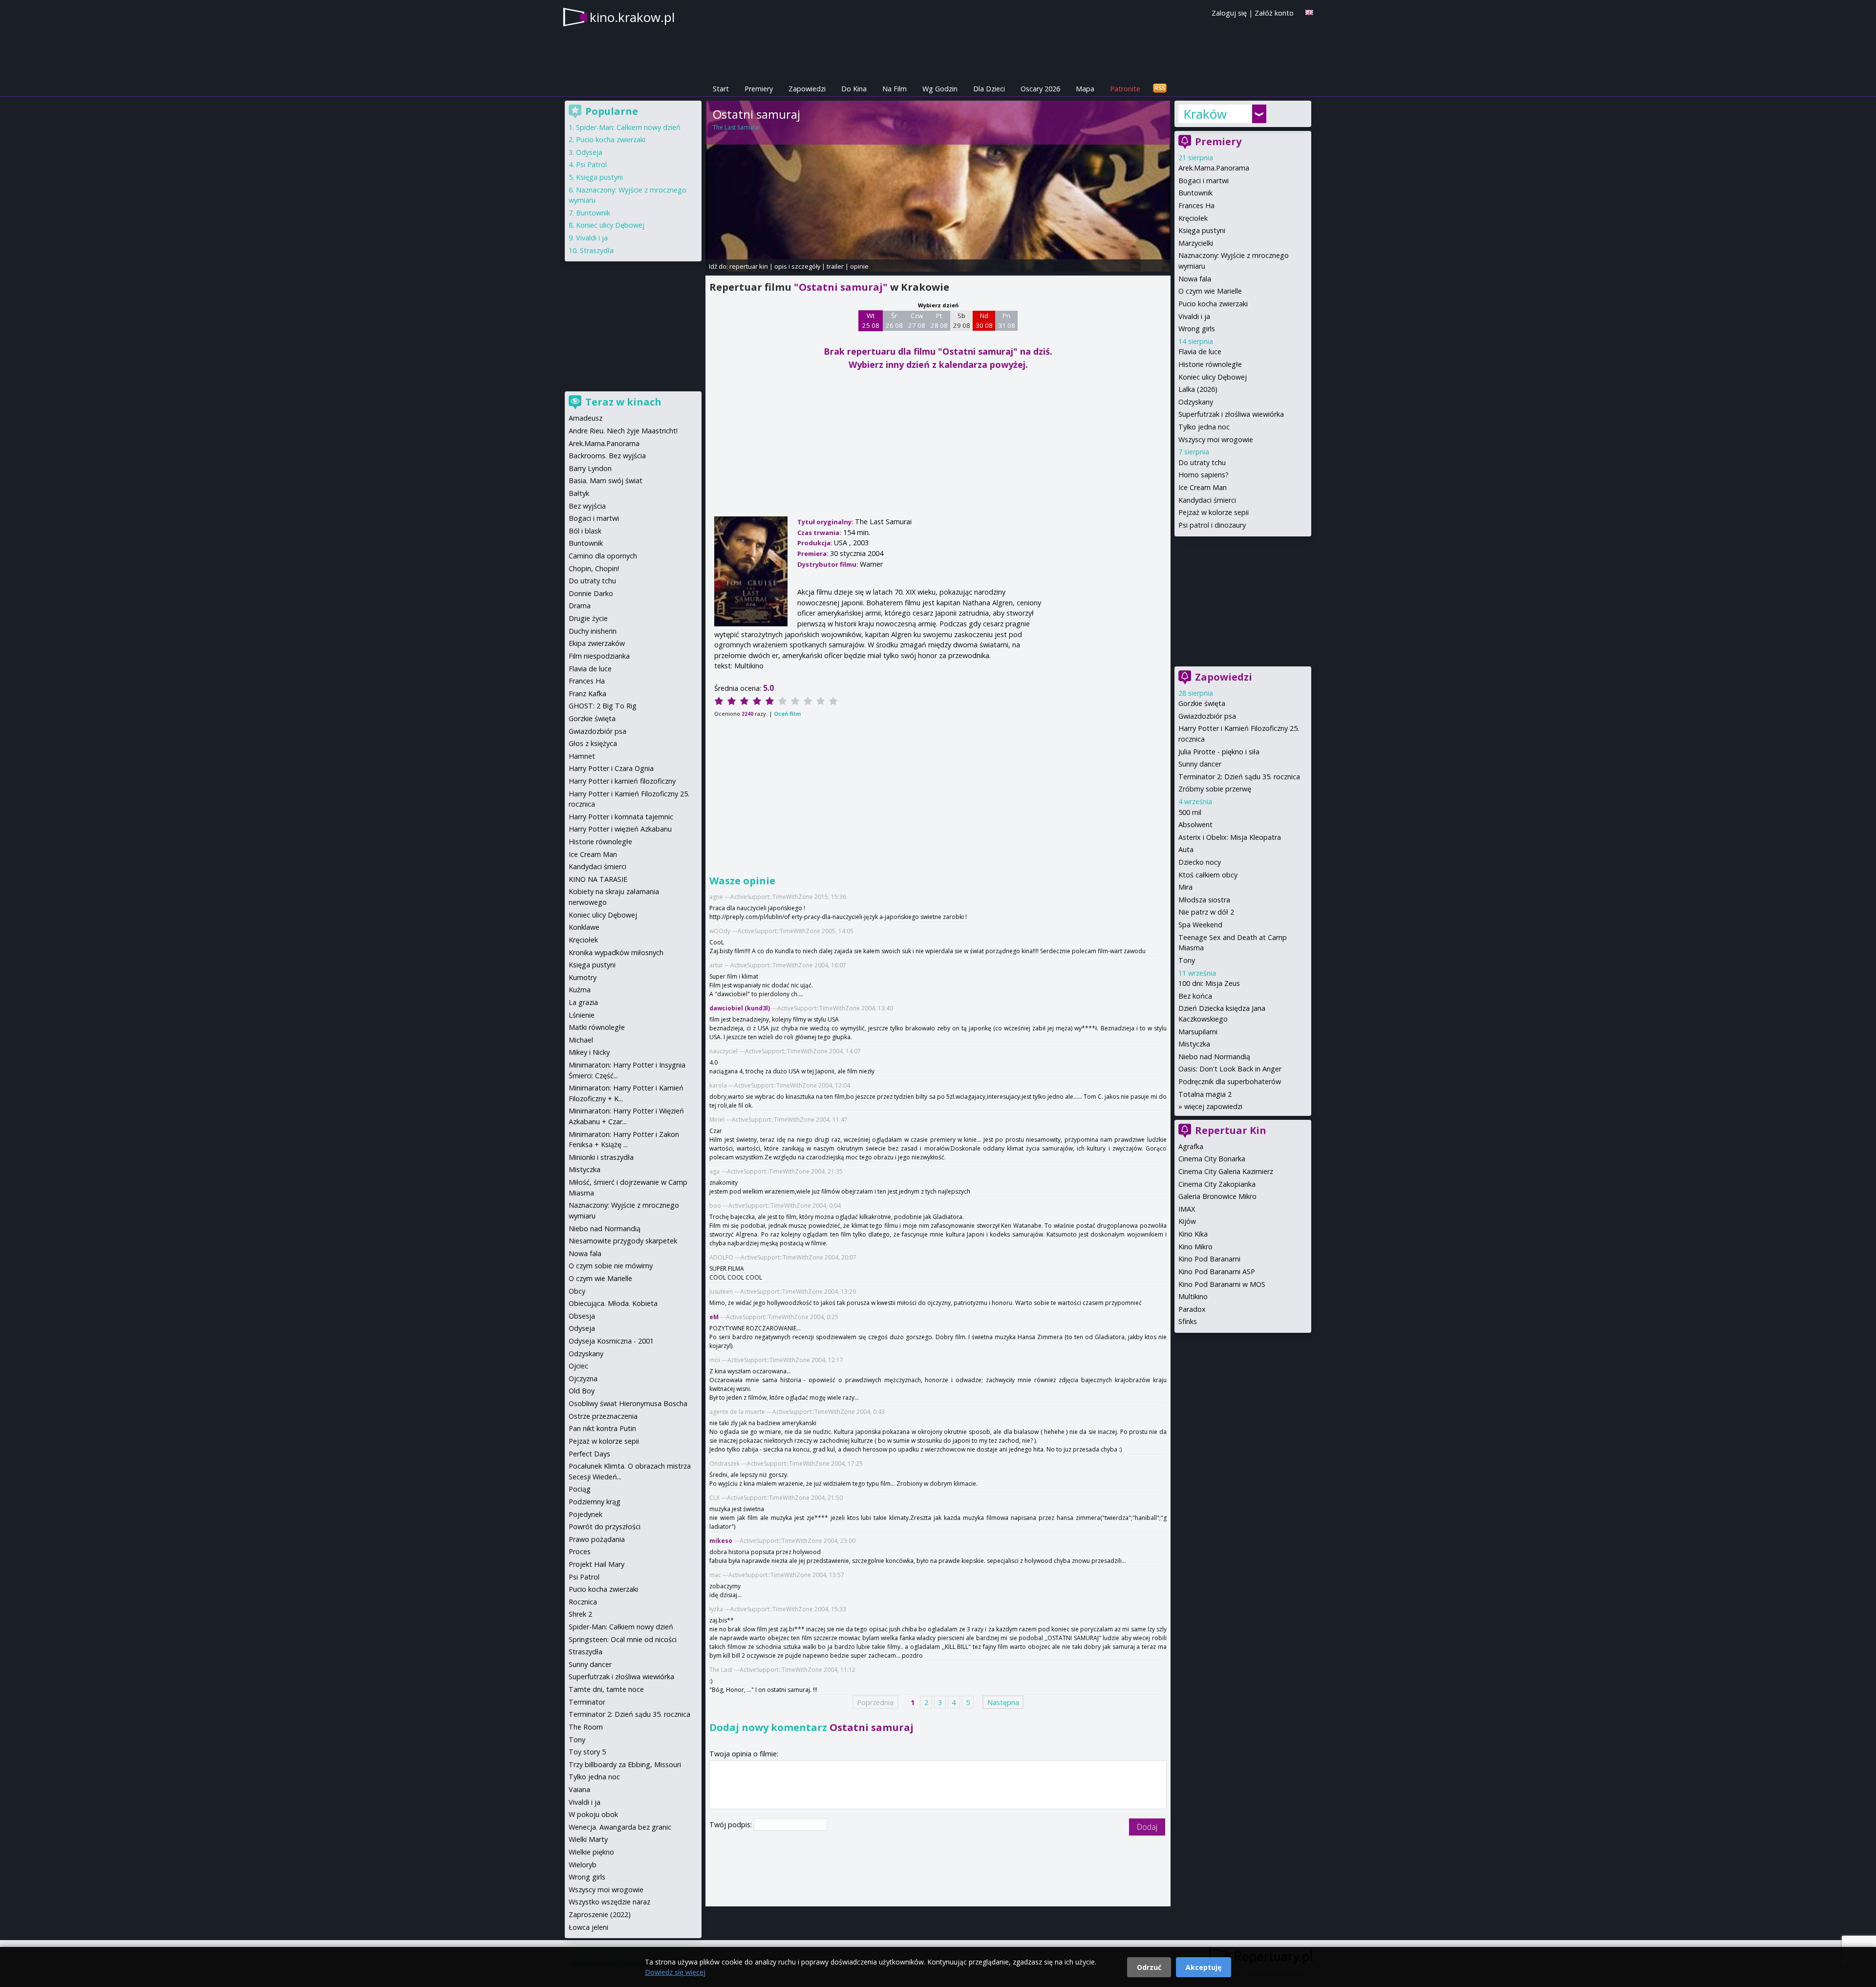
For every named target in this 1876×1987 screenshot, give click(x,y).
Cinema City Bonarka (1212, 1159)
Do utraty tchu (1202, 462)
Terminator (587, 1702)
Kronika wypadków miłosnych (616, 952)
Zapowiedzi (807, 89)
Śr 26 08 (894, 320)
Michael (581, 1040)
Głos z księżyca (593, 743)
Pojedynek (586, 1514)
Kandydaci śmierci (1207, 500)
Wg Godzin (940, 89)
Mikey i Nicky (589, 1052)
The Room (586, 1727)
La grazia (583, 1002)
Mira (1185, 887)
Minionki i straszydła (601, 1157)
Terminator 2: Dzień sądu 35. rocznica (1239, 777)
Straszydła (597, 250)
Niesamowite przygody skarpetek (623, 1241)
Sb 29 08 (962, 320)
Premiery (759, 89)
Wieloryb (583, 1865)
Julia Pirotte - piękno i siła (1219, 752)
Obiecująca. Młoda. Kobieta (613, 1303)
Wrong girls (1197, 329)
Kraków (1205, 114)
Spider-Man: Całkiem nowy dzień (628, 127)
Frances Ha (1196, 205)
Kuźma (580, 990)
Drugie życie (588, 618)
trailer (835, 266)
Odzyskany (1196, 402)
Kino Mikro (1195, 1247)
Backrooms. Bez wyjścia (607, 456)
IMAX (1187, 1209)
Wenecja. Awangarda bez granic (620, 1827)
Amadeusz (586, 418)
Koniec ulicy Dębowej (1213, 377)
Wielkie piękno (591, 1852)
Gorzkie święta (1202, 703)
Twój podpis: (732, 1825)
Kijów (1187, 1221)
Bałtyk (579, 493)
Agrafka (1191, 1146)
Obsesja (582, 1316)
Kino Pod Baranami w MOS (1222, 1284)
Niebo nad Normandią (1214, 1057)
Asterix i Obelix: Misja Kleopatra (1230, 837)
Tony (1187, 960)
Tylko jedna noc (1204, 427)
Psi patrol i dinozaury (1212, 525)
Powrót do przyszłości (605, 1527)
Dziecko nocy (1200, 862)
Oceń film (787, 714)
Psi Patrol (591, 164)
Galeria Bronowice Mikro (1217, 1196)
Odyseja (589, 152)
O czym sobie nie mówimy (611, 1266)
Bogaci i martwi (1204, 181)
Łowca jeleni (588, 1927)
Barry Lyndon (590, 468)
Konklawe (584, 927)
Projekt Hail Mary (597, 1564)
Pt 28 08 (939, 320)
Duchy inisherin (593, 631)
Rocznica (583, 1602)
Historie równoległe (1210, 364)
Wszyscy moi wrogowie (1216, 439)
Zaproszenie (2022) (600, 1914)
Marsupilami (1198, 1032)
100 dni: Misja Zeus (1209, 983)
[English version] (1309, 12)
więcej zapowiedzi (1213, 1106)
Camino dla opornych (603, 556)
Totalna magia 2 (1205, 1094)
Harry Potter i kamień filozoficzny (622, 781)
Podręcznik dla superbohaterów (1230, 1081)
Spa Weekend (1200, 925)
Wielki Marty (588, 1839)
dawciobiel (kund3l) (740, 1008)
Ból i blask (585, 531)
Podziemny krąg (595, 1502)
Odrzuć (1149, 1967)
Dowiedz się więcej (675, 1972)
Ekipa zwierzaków (597, 643)
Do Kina (854, 89)
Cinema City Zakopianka (1217, 1184)
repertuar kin (749, 266)
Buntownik (1195, 193)
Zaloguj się (1229, 13)
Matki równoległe (597, 1027)
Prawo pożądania (597, 1539)
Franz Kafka (587, 694)
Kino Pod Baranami (1209, 1259)
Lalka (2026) (1198, 389)
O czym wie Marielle (1210, 291)
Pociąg (580, 1489)
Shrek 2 (580, 1614)
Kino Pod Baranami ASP (1217, 1271)
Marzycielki (1196, 243)
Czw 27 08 (917, 320)
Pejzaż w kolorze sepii (1214, 512)
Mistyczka (1194, 1044)
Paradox (1192, 1309)
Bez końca (1195, 996)
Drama (580, 606)
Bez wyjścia (587, 506)
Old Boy (582, 1391)
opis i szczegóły (797, 266)
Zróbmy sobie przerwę (1215, 789)
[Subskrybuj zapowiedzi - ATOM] (1160, 89)
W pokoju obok (593, 1814)
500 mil (1190, 812)
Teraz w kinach (623, 402)
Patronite (1125, 89)
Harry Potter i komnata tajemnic (621, 817)
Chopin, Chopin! (594, 568)
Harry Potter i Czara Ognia (611, 768)
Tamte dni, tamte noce (606, 1689)
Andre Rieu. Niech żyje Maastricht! (623, 431)
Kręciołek (1193, 218)
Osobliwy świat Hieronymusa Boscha (628, 1403)
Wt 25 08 (871, 320)
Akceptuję (1204, 1967)
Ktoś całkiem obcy (1208, 875)
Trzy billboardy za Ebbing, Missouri (625, 1764)
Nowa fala (1195, 279)
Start (721, 89)
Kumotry (583, 977)
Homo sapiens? (1204, 475)
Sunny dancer (1200, 764)
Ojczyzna (583, 1378)
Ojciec (578, 1366)
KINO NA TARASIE (598, 879)
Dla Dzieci (989, 89)
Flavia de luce (1200, 352)
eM (714, 1317)
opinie (859, 266)
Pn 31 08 (1007, 320)
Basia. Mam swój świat (606, 481)
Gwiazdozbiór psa (1207, 716)
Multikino (1193, 1296)
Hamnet (582, 756)
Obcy (577, 1291)
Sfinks (1188, 1321)
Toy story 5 (587, 1752)
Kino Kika (1193, 1234)
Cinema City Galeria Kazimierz (1226, 1171)
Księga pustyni (1202, 230)
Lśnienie (582, 1015)
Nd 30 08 (984, 320)
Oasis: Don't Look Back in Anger (1230, 1069)
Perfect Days (589, 1454)
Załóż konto (1274, 13)
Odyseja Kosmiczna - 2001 (611, 1341)
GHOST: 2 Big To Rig (603, 706)
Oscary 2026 (1040, 89)
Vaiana (579, 1789)
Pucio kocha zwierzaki (1213, 304)
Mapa (1085, 89)
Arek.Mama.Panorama (1214, 168)
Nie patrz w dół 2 (1206, 912)
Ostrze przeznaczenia (603, 1416)
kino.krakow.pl (632, 17)
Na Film (895, 89)
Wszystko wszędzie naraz (609, 1902)
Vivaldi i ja (1194, 316)
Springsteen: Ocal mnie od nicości (623, 1639)
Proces (580, 1551)
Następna (1003, 1702)
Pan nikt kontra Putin (602, 1428)
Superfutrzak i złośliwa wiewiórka (1231, 414)
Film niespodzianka (599, 656)
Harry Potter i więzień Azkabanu (620, 829)
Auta (1186, 849)
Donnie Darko (591, 593)
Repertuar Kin (1231, 1130)
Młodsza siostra (1204, 900)
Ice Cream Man (1203, 487)
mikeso (721, 1541)
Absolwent (1195, 824)
